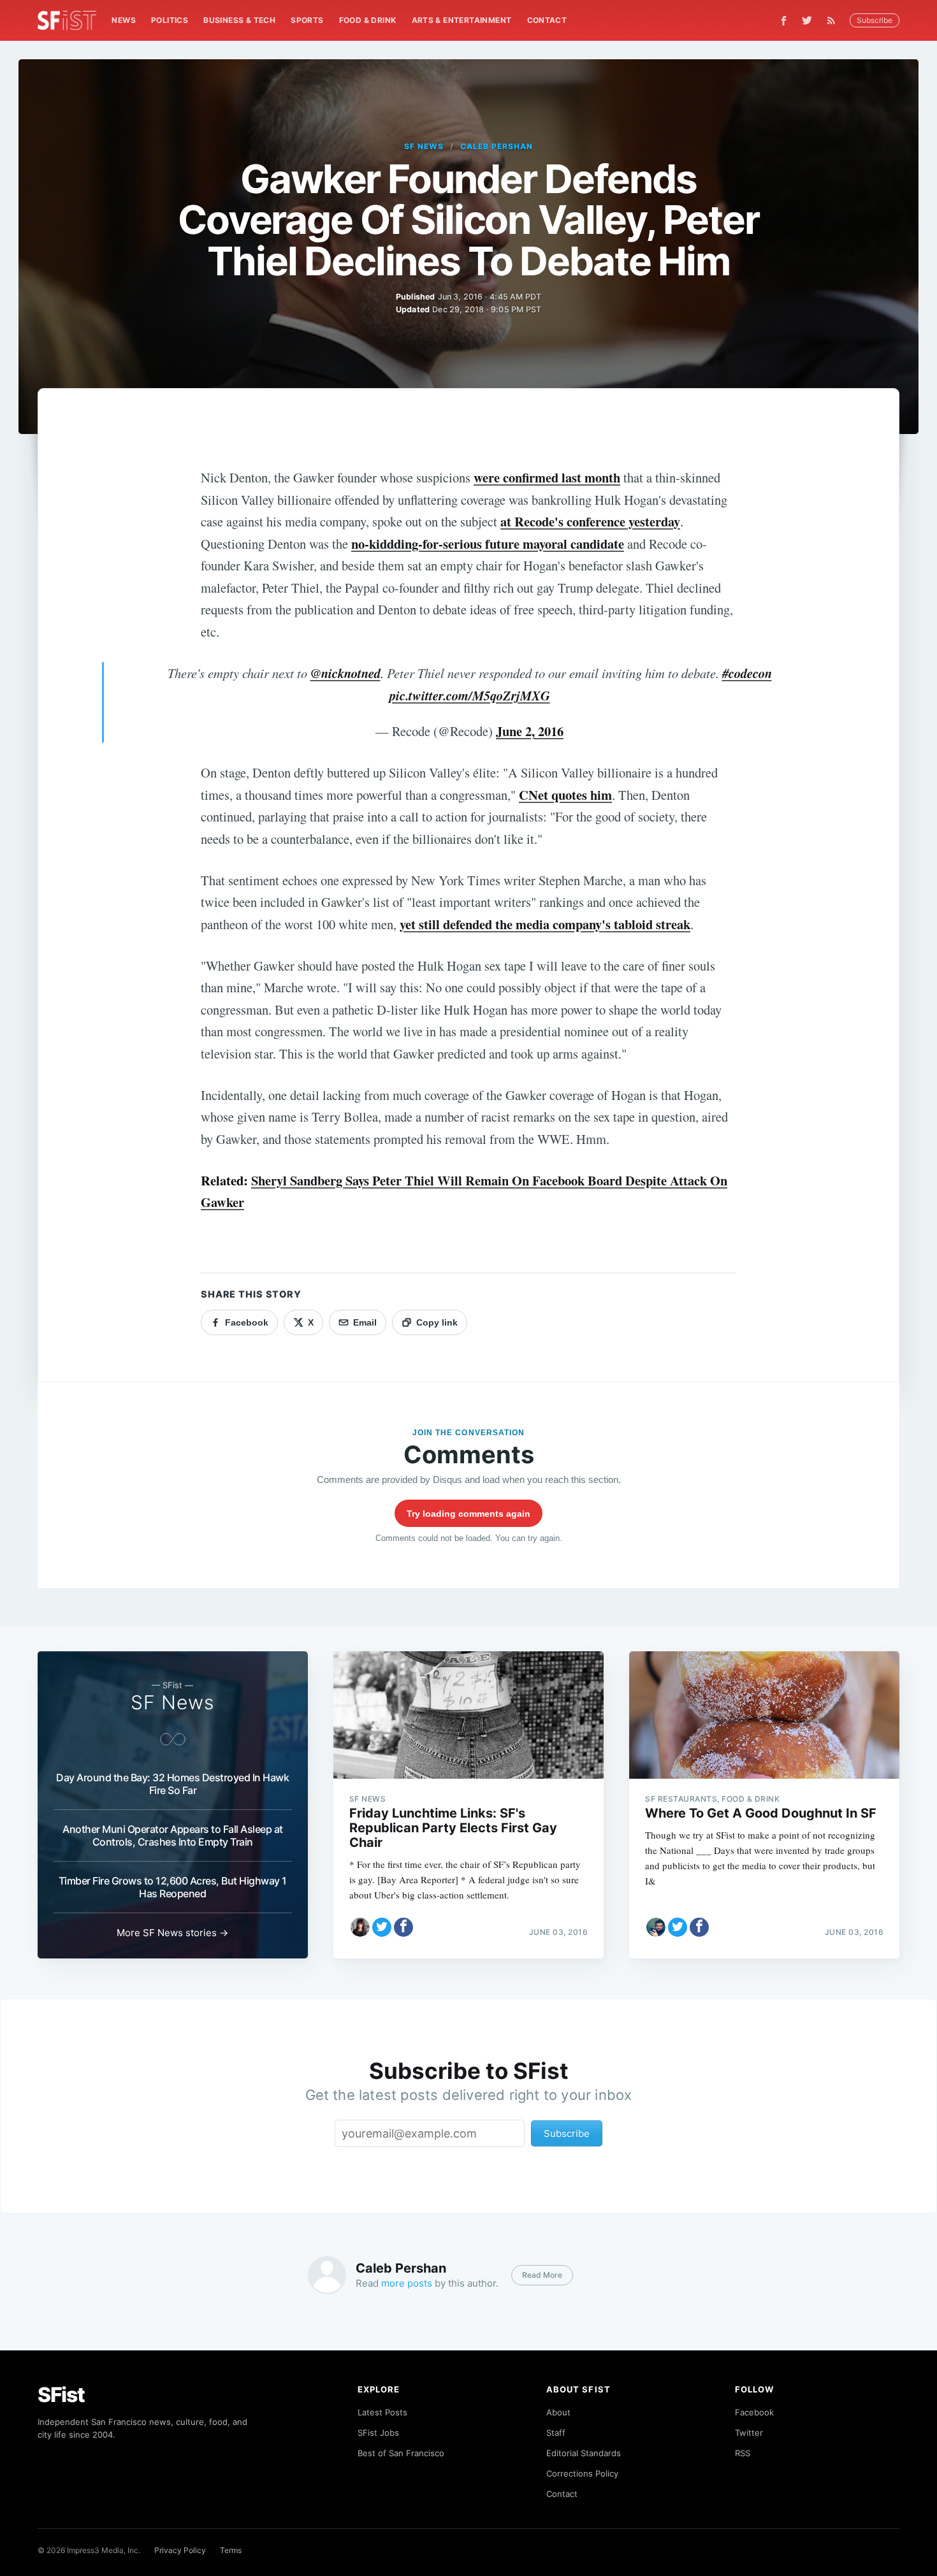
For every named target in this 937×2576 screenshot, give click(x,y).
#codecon (747, 673)
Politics (170, 20)
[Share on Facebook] (403, 1927)
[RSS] (834, 20)
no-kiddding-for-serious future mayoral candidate (488, 544)
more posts (407, 2283)
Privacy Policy (180, 2550)
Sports (307, 20)
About (558, 2412)
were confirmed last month (547, 477)
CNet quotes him (565, 795)
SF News (424, 146)
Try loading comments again (468, 1514)
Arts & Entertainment (462, 20)
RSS (743, 2453)
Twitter (749, 2433)
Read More (542, 2275)
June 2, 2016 (530, 731)
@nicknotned (345, 673)
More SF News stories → (172, 1933)
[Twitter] (807, 20)
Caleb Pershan (496, 146)
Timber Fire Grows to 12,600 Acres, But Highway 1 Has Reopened (173, 1887)
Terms (231, 2550)
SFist (61, 2395)
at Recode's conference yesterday (590, 521)
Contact (547, 20)
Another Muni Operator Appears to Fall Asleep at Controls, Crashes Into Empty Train (173, 1835)
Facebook (754, 2412)
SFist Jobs (378, 2433)
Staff (556, 2433)
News (124, 20)
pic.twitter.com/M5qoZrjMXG (470, 696)
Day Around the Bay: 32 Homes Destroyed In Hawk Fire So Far (172, 1784)
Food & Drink (368, 20)
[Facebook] (784, 21)
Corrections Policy (582, 2473)
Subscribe (875, 20)
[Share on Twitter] (382, 1927)
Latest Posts (382, 2412)
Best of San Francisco (401, 2453)
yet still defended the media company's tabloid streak (545, 924)
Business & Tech (239, 20)
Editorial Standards (584, 2453)
